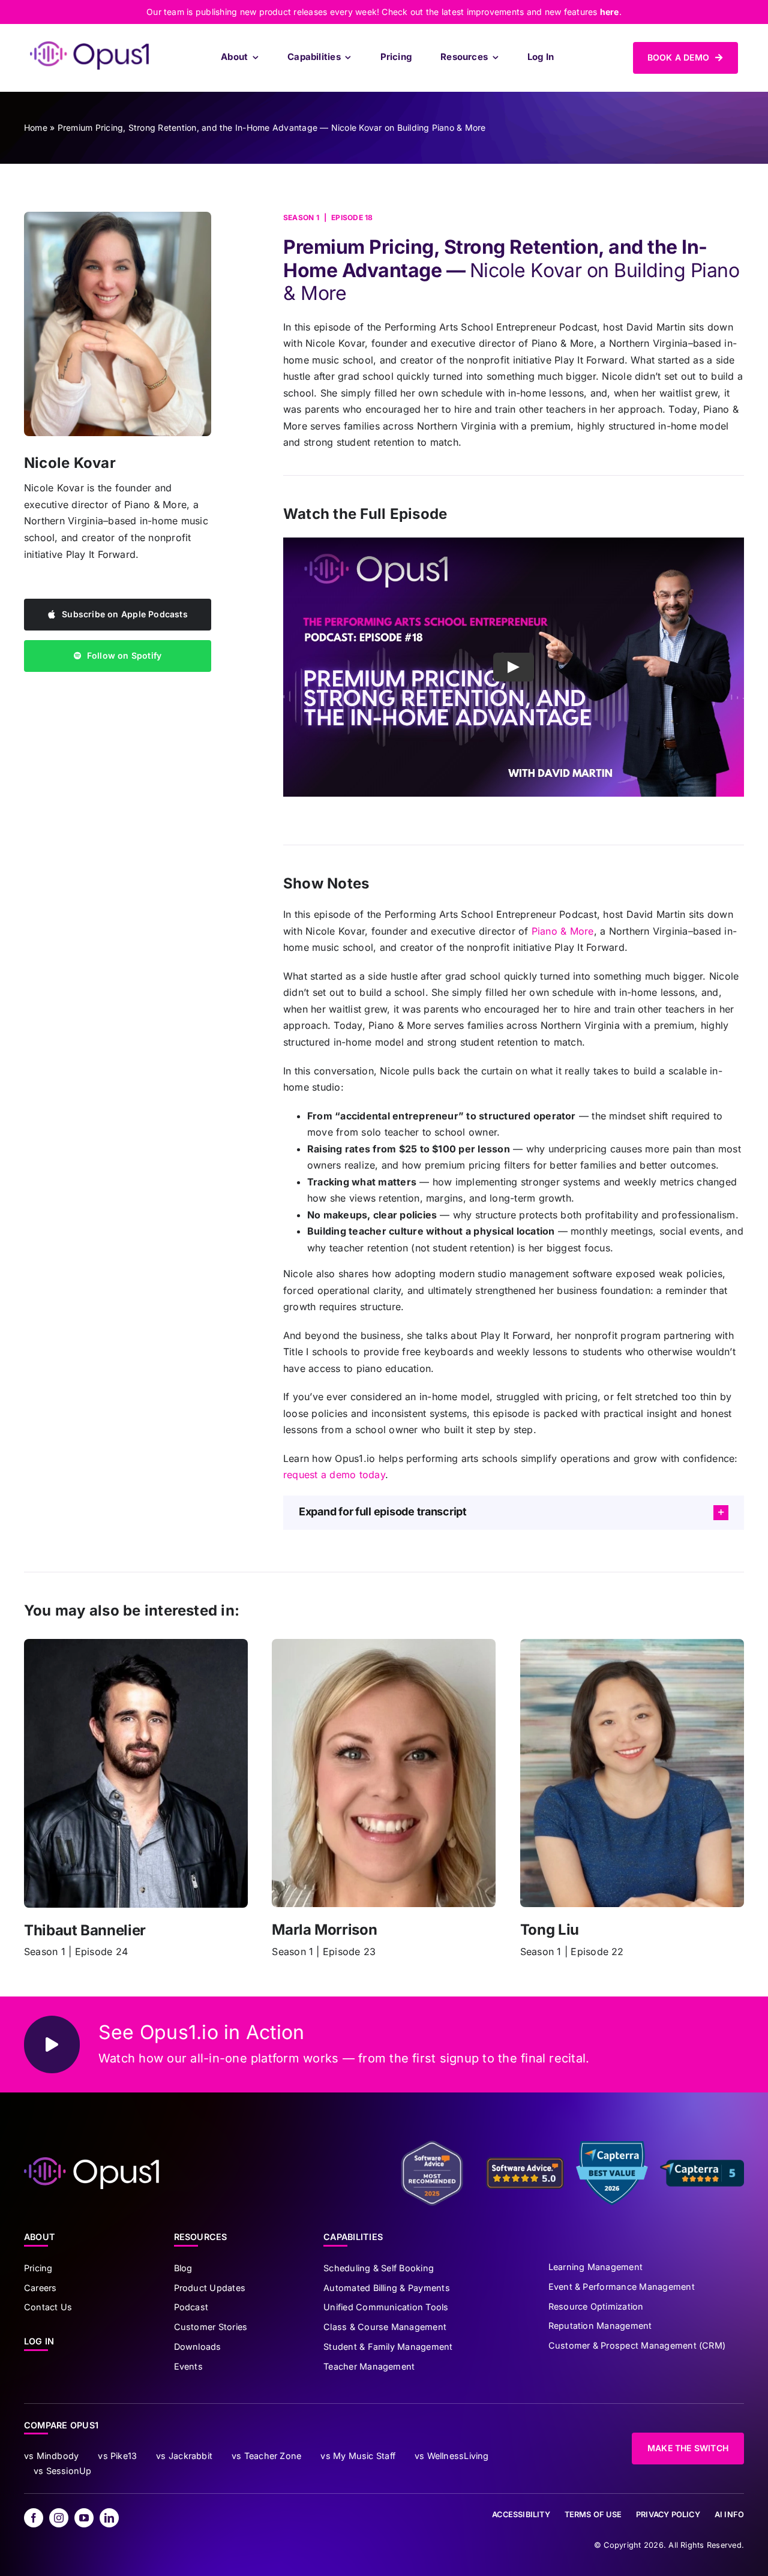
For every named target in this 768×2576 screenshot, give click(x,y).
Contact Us (48, 2307)
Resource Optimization (596, 2306)
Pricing (38, 2268)
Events (188, 2366)
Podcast (191, 2307)
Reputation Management (600, 2326)
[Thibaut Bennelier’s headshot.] (136, 1644)
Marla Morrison (324, 1930)
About (40, 2237)
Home (36, 127)
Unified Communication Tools (386, 2307)
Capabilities (353, 2237)
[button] (514, 1513)
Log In (39, 2341)
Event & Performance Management (622, 2287)
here (610, 12)
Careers (40, 2288)
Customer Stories (211, 2327)
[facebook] (34, 2518)
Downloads (198, 2347)
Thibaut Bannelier (85, 1930)
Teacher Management (369, 2366)
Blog (183, 2268)
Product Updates (210, 2288)
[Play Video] (514, 667)
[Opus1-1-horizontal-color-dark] (89, 46)
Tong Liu (550, 1930)
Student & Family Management (388, 2347)
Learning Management (596, 2267)
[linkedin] (109, 2518)
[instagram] (59, 2518)
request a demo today (334, 1475)
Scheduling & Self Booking (379, 2268)
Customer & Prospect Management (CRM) (637, 2345)
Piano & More (563, 931)
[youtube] (84, 2518)
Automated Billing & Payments (387, 2288)
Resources (201, 2237)
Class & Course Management (385, 2327)
